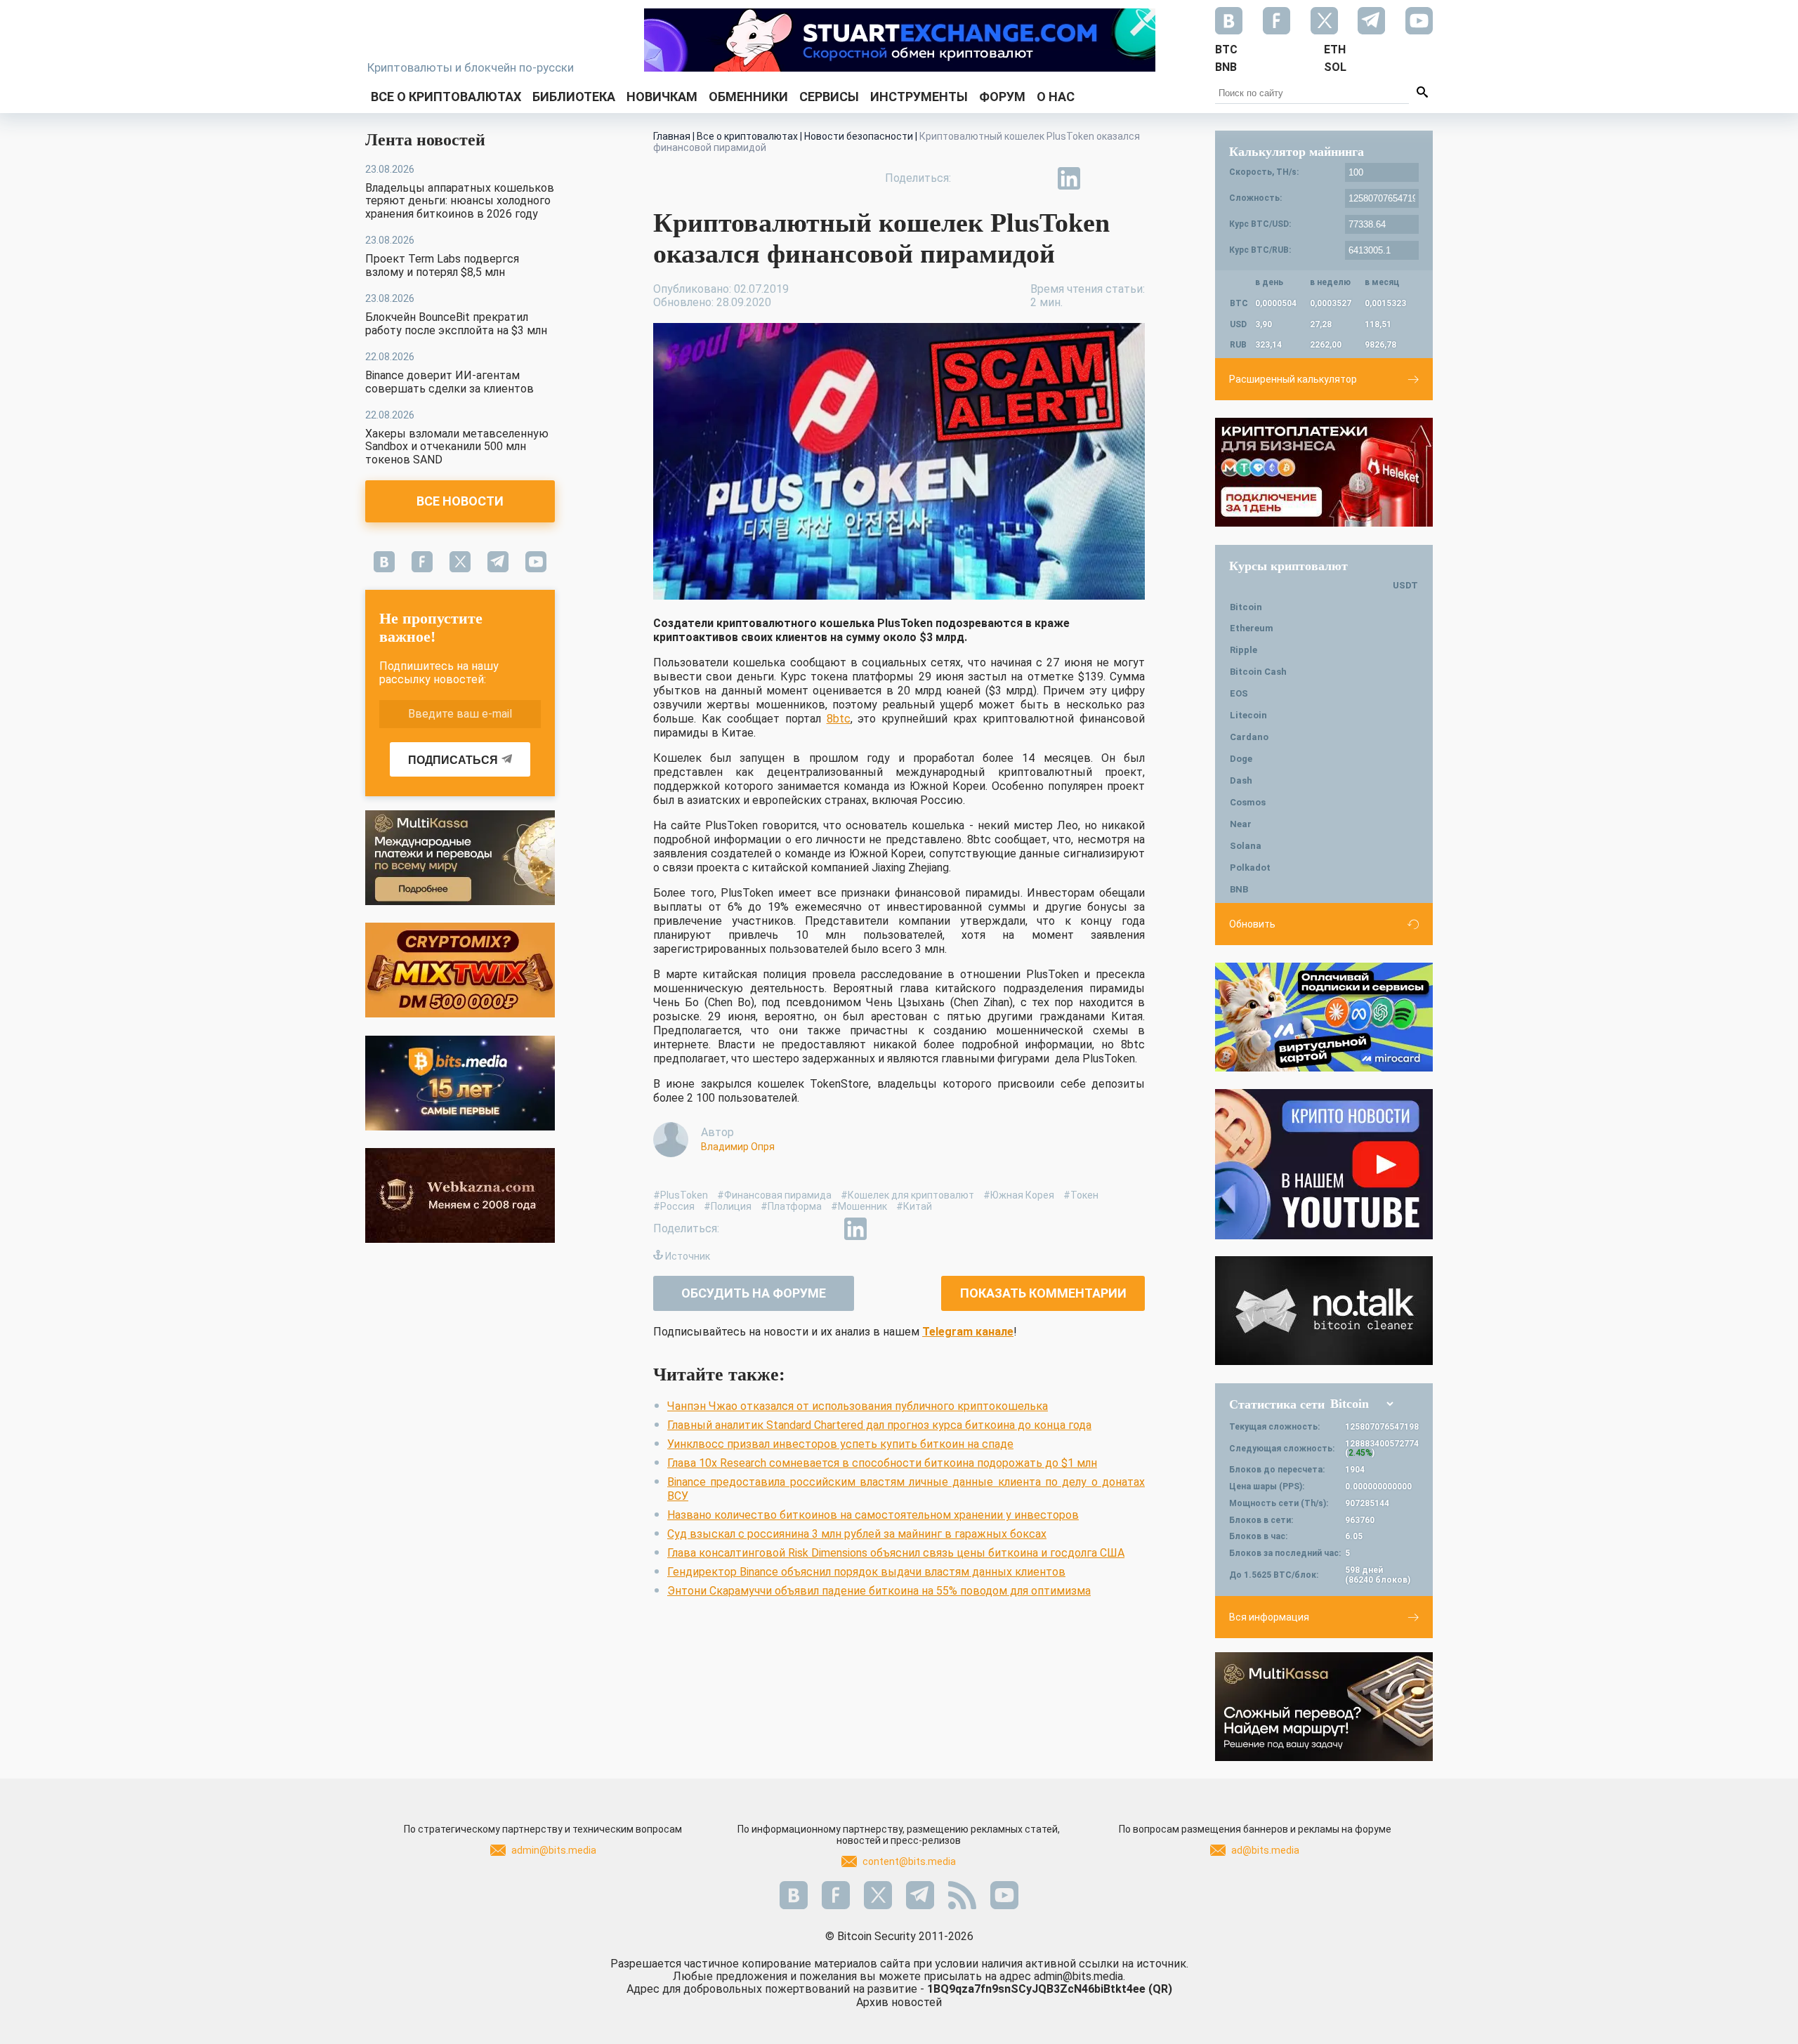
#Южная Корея (1019, 1195)
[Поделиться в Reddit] (1134, 178)
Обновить (1252, 924)
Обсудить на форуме (754, 1293)
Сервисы (829, 97)
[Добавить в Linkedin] (1069, 178)
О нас (1056, 97)
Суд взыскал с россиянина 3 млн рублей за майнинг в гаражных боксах (857, 1534)
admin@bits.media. (1080, 1976)
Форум (1002, 97)
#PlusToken (681, 1195)
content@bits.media (909, 1861)
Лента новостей (425, 140)
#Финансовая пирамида (774, 1195)
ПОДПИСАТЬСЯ (453, 760)
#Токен (1081, 1195)
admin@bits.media (554, 1850)
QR (1160, 1989)
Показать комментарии (1043, 1293)
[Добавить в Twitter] (1004, 178)
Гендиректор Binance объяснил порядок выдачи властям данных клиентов (866, 1572)
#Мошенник (859, 1206)
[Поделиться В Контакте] (1101, 178)
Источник (688, 1256)
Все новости (460, 501)
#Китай (914, 1206)
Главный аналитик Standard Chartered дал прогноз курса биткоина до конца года (879, 1425)
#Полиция (728, 1206)
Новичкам (662, 97)
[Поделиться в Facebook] (972, 178)
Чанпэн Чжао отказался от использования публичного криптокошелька (858, 1406)
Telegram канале (968, 1332)
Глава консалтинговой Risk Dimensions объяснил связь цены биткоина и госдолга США (896, 1553)
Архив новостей (899, 2002)
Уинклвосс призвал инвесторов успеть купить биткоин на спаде (840, 1444)
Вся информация (1269, 1617)
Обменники (748, 97)
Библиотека (574, 97)
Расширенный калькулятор (1293, 379)
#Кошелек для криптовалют (907, 1195)
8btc (839, 719)
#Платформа (791, 1206)
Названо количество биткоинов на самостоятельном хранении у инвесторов (873, 1515)
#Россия (674, 1206)
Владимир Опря (738, 1147)
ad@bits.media (1265, 1850)
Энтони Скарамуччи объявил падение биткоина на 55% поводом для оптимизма (879, 1591)
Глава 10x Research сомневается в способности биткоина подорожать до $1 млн (882, 1463)
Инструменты (919, 97)
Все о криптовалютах (446, 97)
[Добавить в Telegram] (1037, 178)
